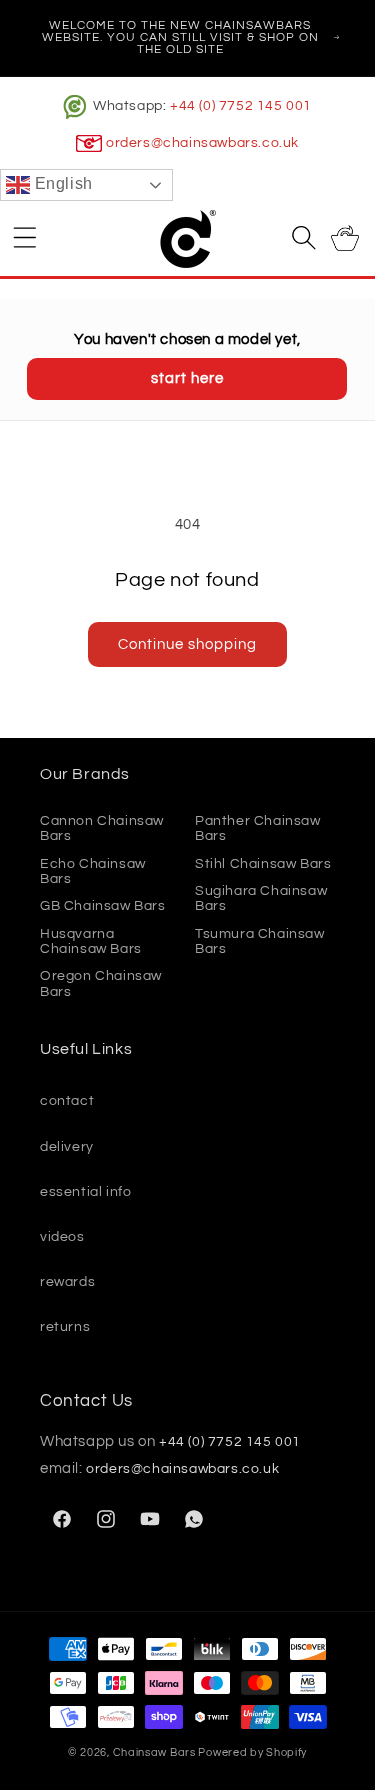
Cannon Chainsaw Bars (102, 828)
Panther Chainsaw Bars (258, 828)
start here (187, 378)
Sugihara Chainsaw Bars (261, 898)
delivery (67, 1147)
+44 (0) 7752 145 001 (241, 106)
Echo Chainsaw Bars (93, 871)
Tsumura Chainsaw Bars (260, 941)
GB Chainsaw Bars (103, 906)
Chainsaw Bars (154, 1752)
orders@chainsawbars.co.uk (202, 143)
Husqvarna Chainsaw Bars (91, 941)
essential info (85, 1192)
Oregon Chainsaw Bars (101, 983)
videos (62, 1237)
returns (65, 1327)
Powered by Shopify (252, 1752)
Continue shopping (187, 644)
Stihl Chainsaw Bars (263, 864)
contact (67, 1101)
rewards (67, 1282)
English (61, 184)
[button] (25, 237)
